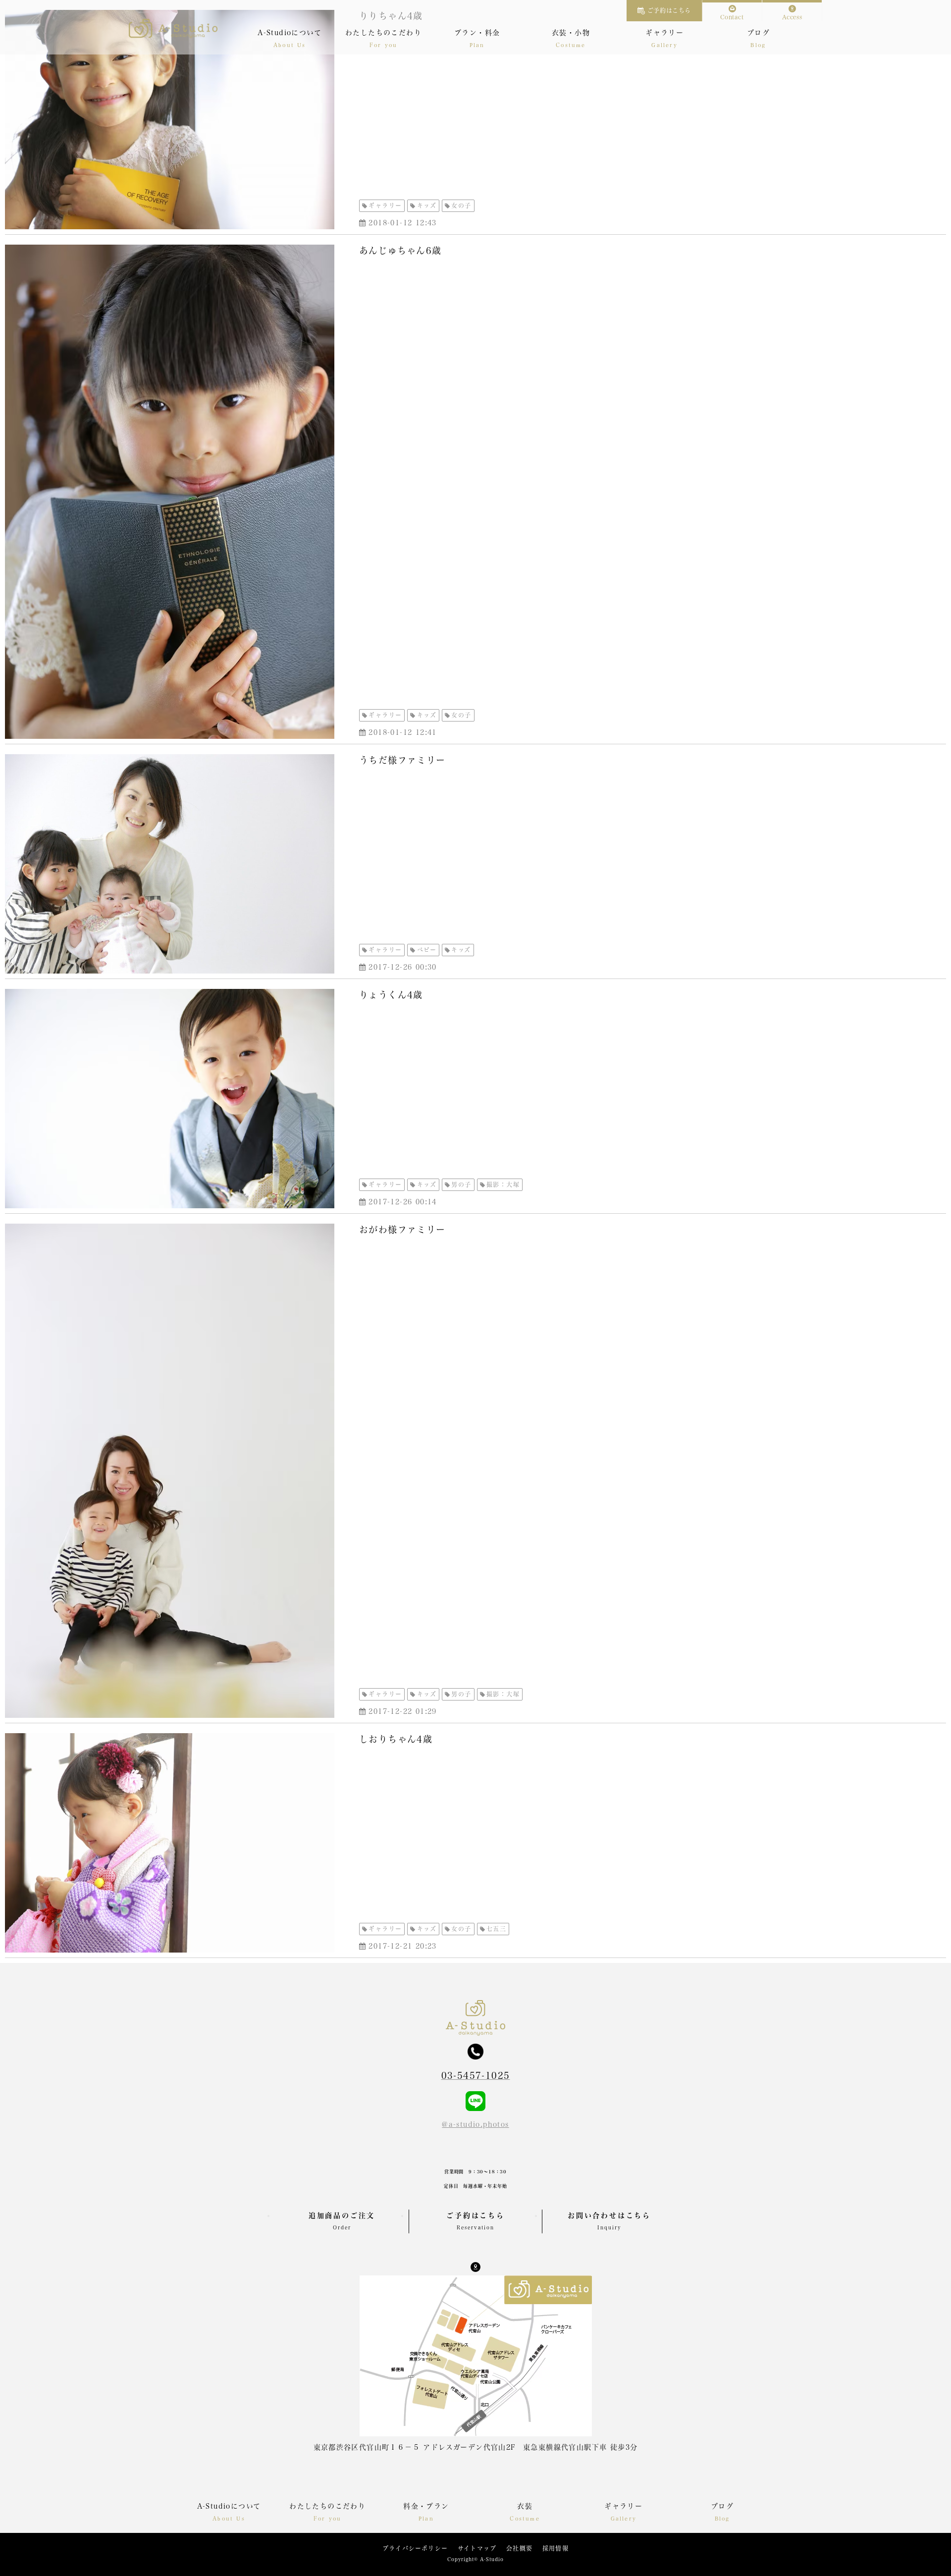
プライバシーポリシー (415, 2548)
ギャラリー (664, 33)
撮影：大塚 (503, 1185)
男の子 (461, 1185)
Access (792, 17)
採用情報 (555, 2548)
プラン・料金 (477, 33)
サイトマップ (477, 2548)
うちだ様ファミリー (402, 760)
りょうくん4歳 (391, 995)
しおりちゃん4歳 (396, 1739)
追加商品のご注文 (342, 2221)
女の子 (461, 206)
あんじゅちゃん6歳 (400, 251)
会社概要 (519, 2548)
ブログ (758, 33)
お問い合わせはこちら (609, 2221)
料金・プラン (426, 2506)
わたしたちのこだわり (383, 33)
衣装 (525, 2506)
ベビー (427, 950)
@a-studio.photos (475, 2124)
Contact (732, 17)
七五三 (496, 1929)
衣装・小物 (571, 33)
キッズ (427, 206)
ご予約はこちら (669, 10)
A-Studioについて (290, 33)
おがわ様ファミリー (402, 1230)
